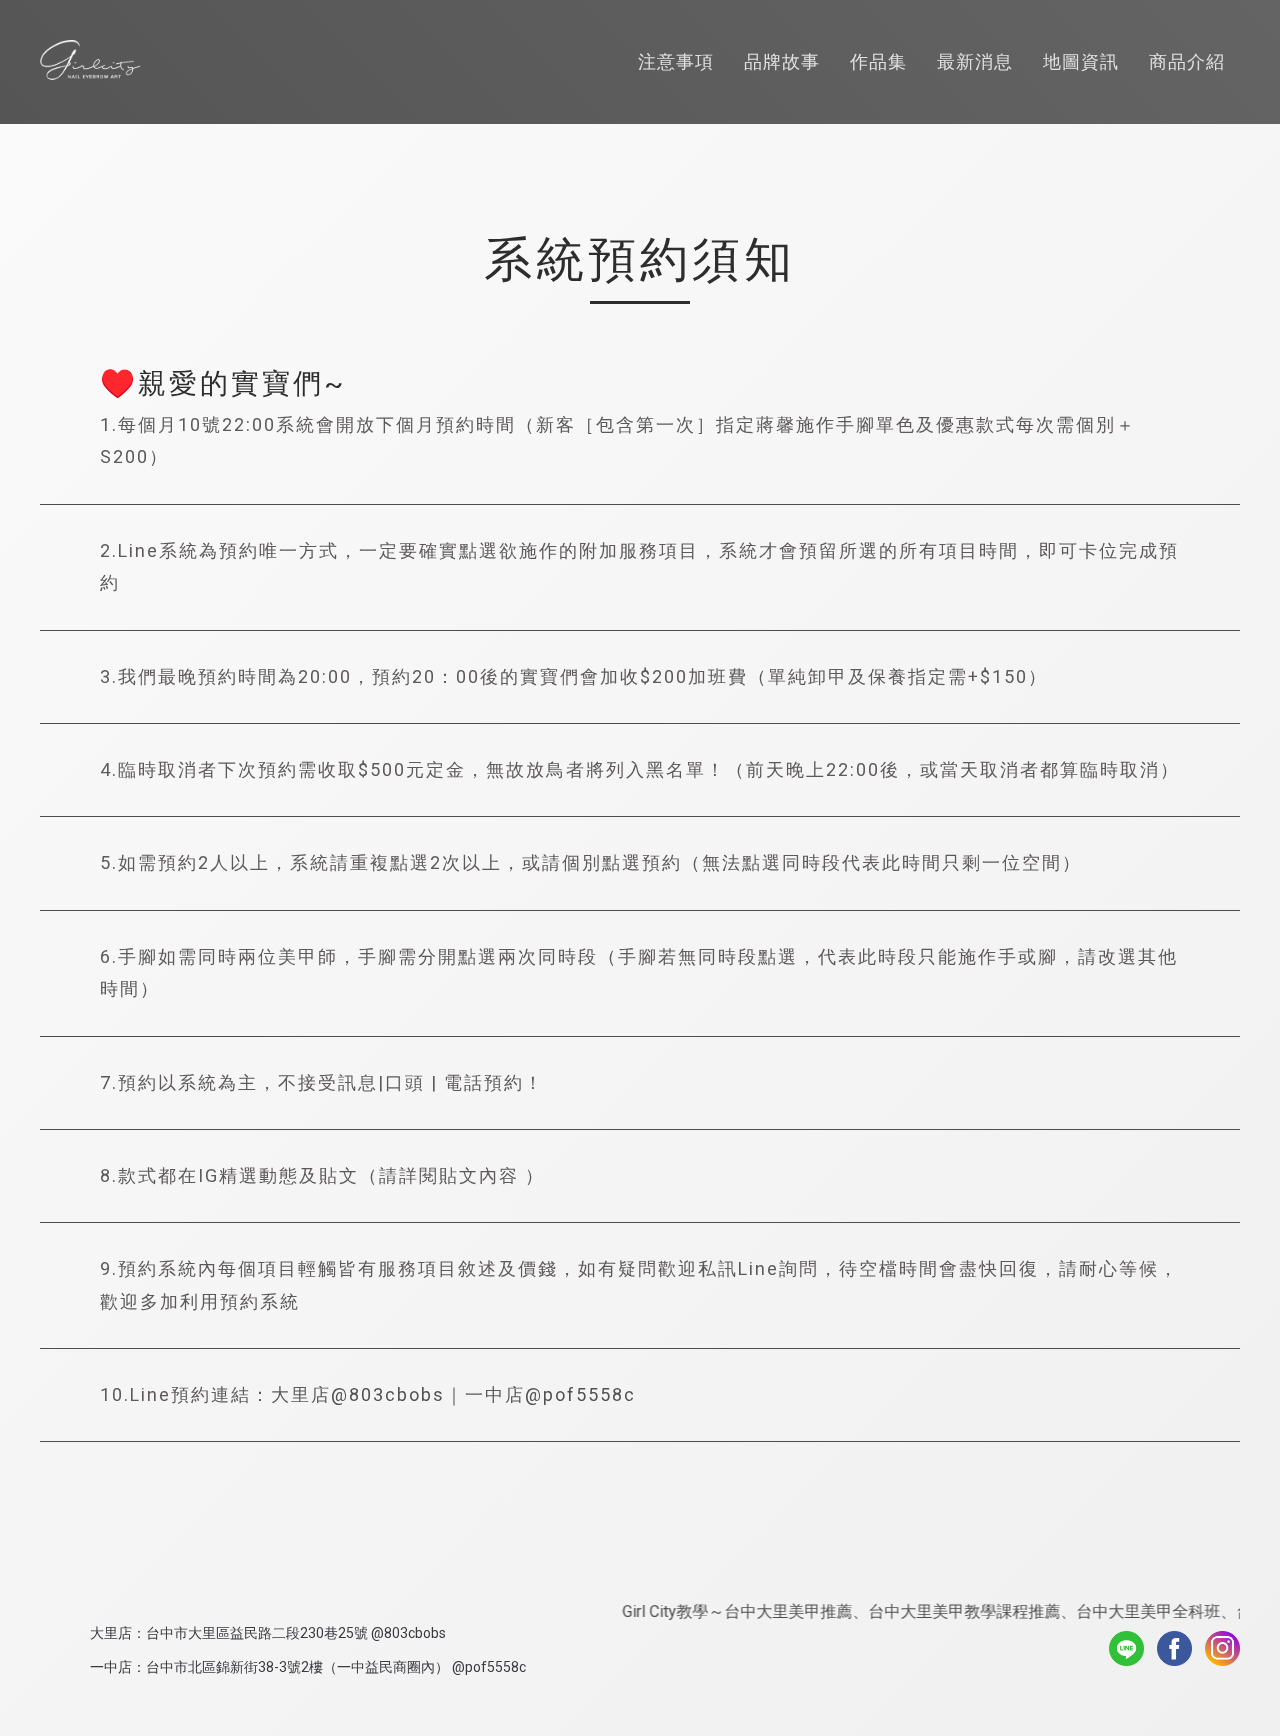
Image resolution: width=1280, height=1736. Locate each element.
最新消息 (975, 61)
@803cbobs (388, 1394)
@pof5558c (580, 1394)
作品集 (878, 61)
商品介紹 (1187, 61)
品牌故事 (782, 61)
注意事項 (676, 61)
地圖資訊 (1081, 61)
